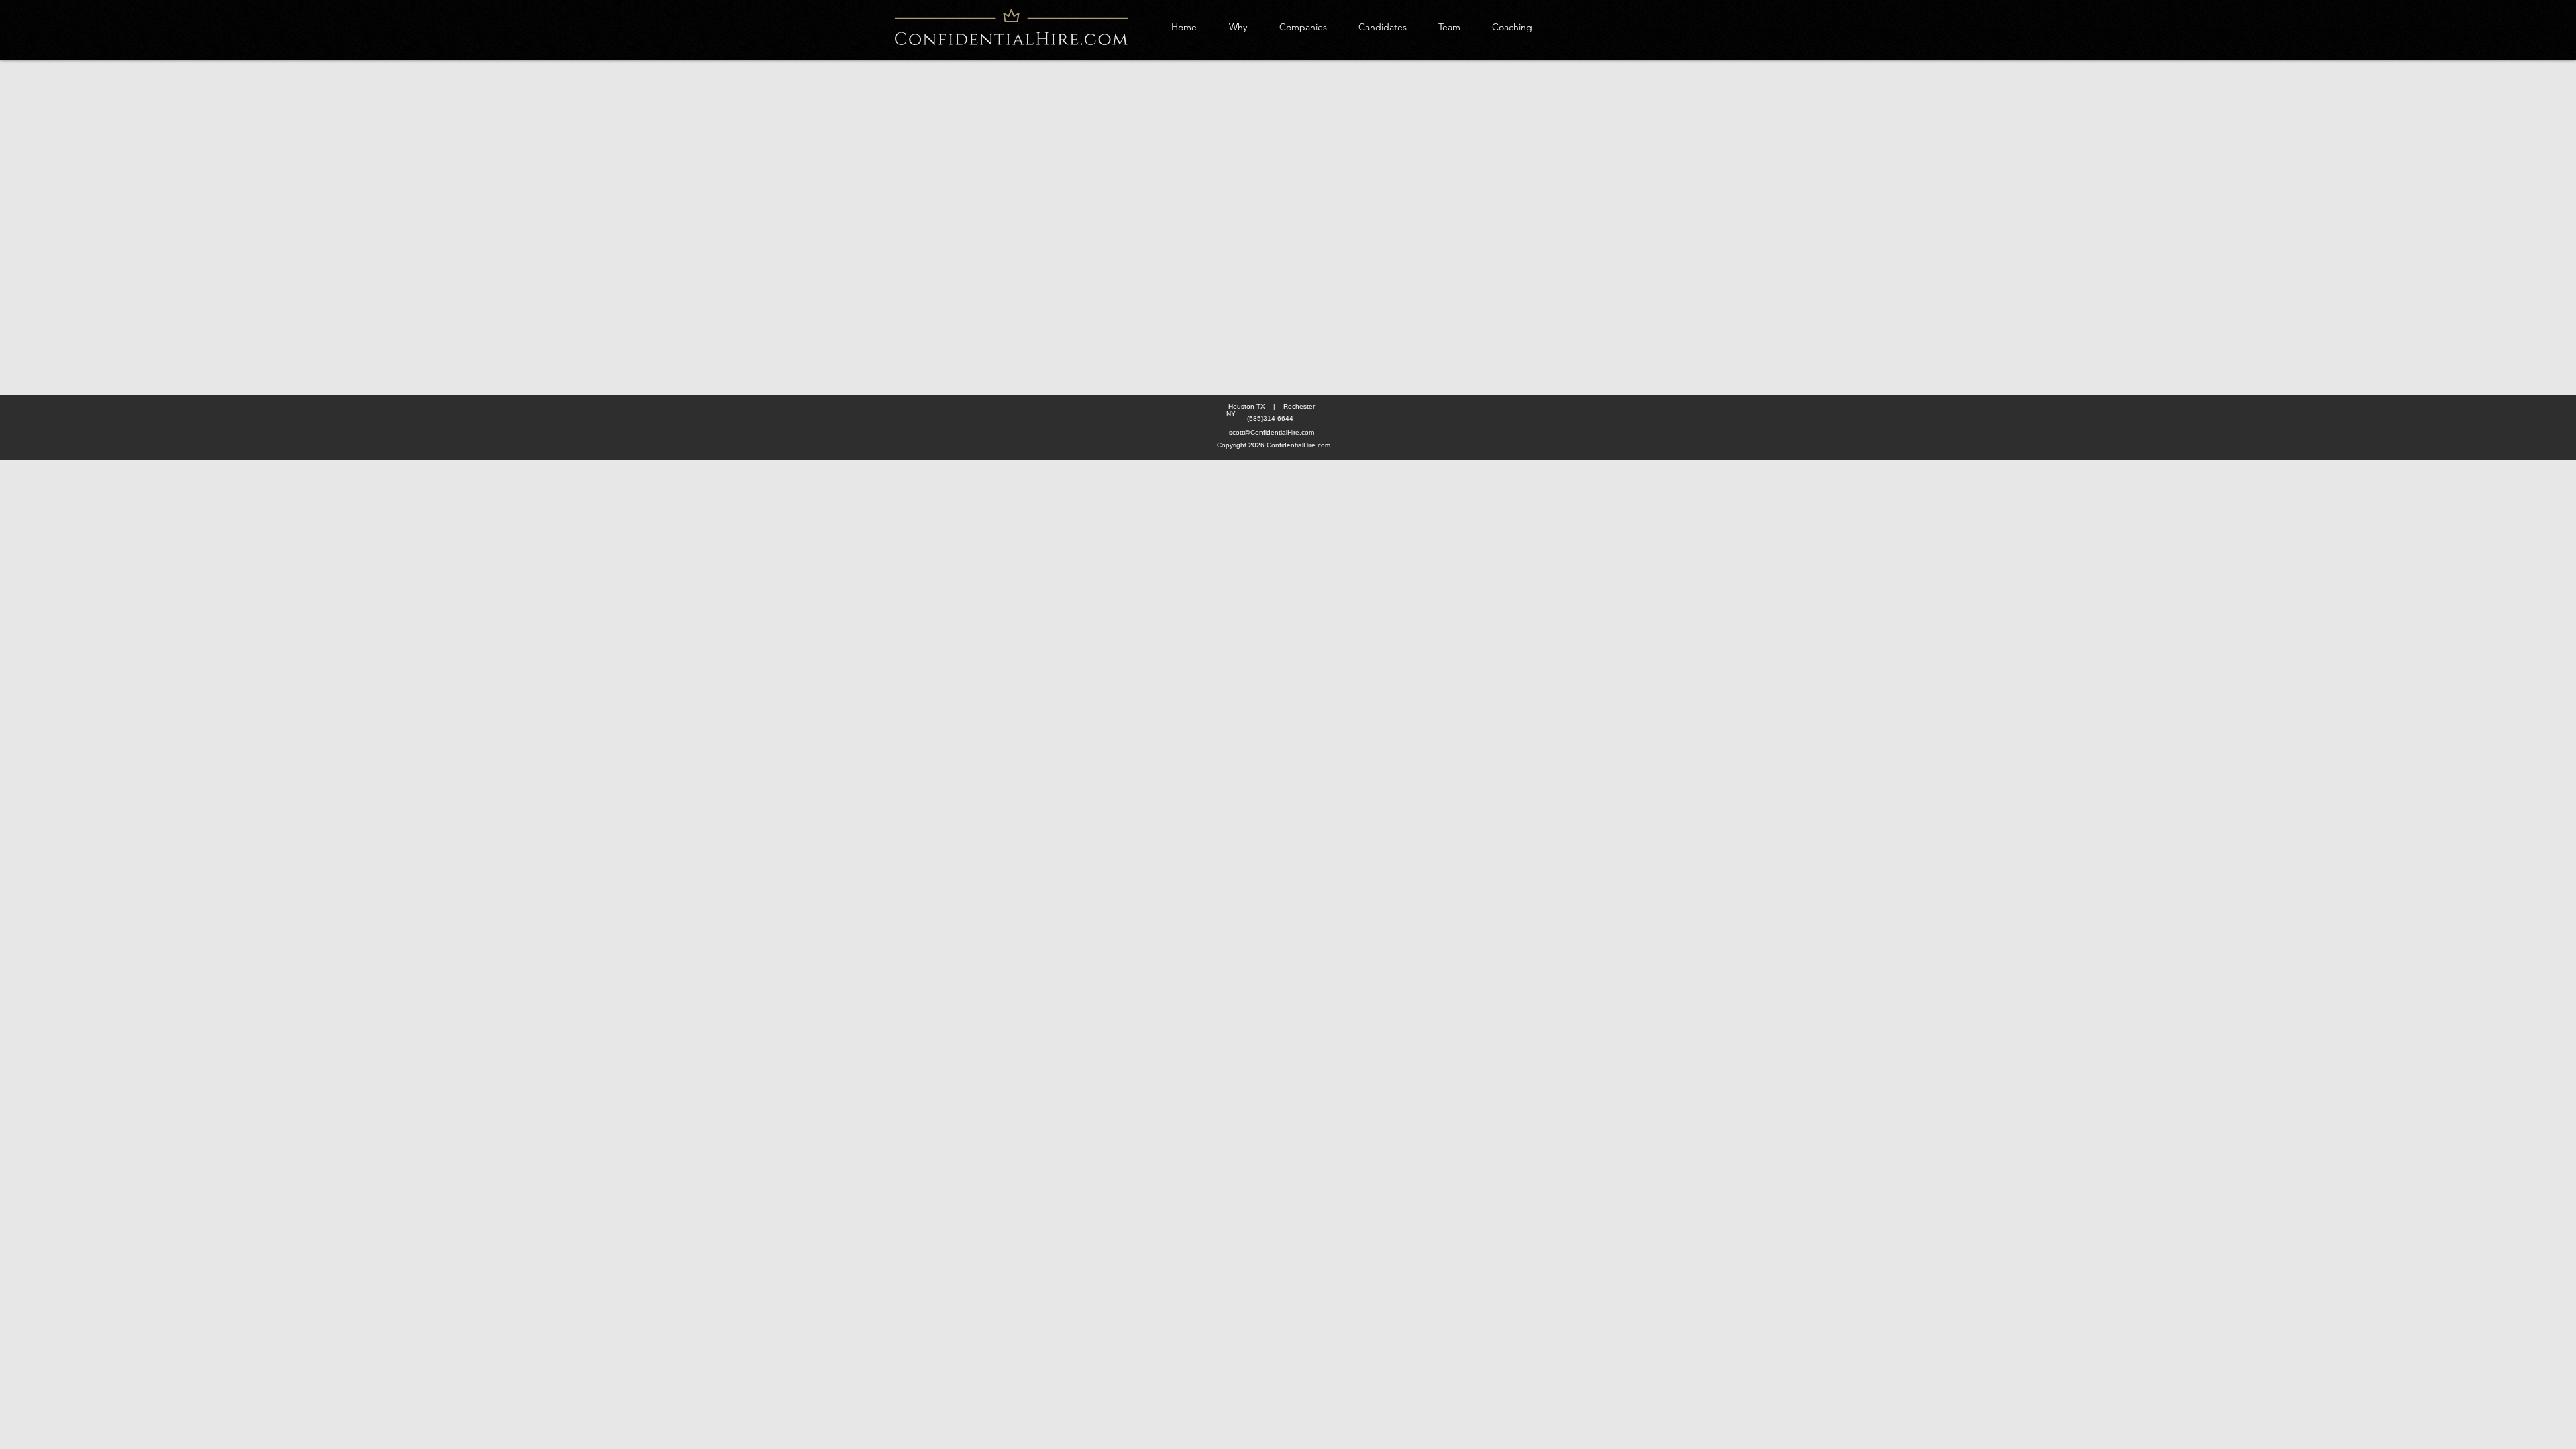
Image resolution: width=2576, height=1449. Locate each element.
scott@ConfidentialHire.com (1272, 432)
